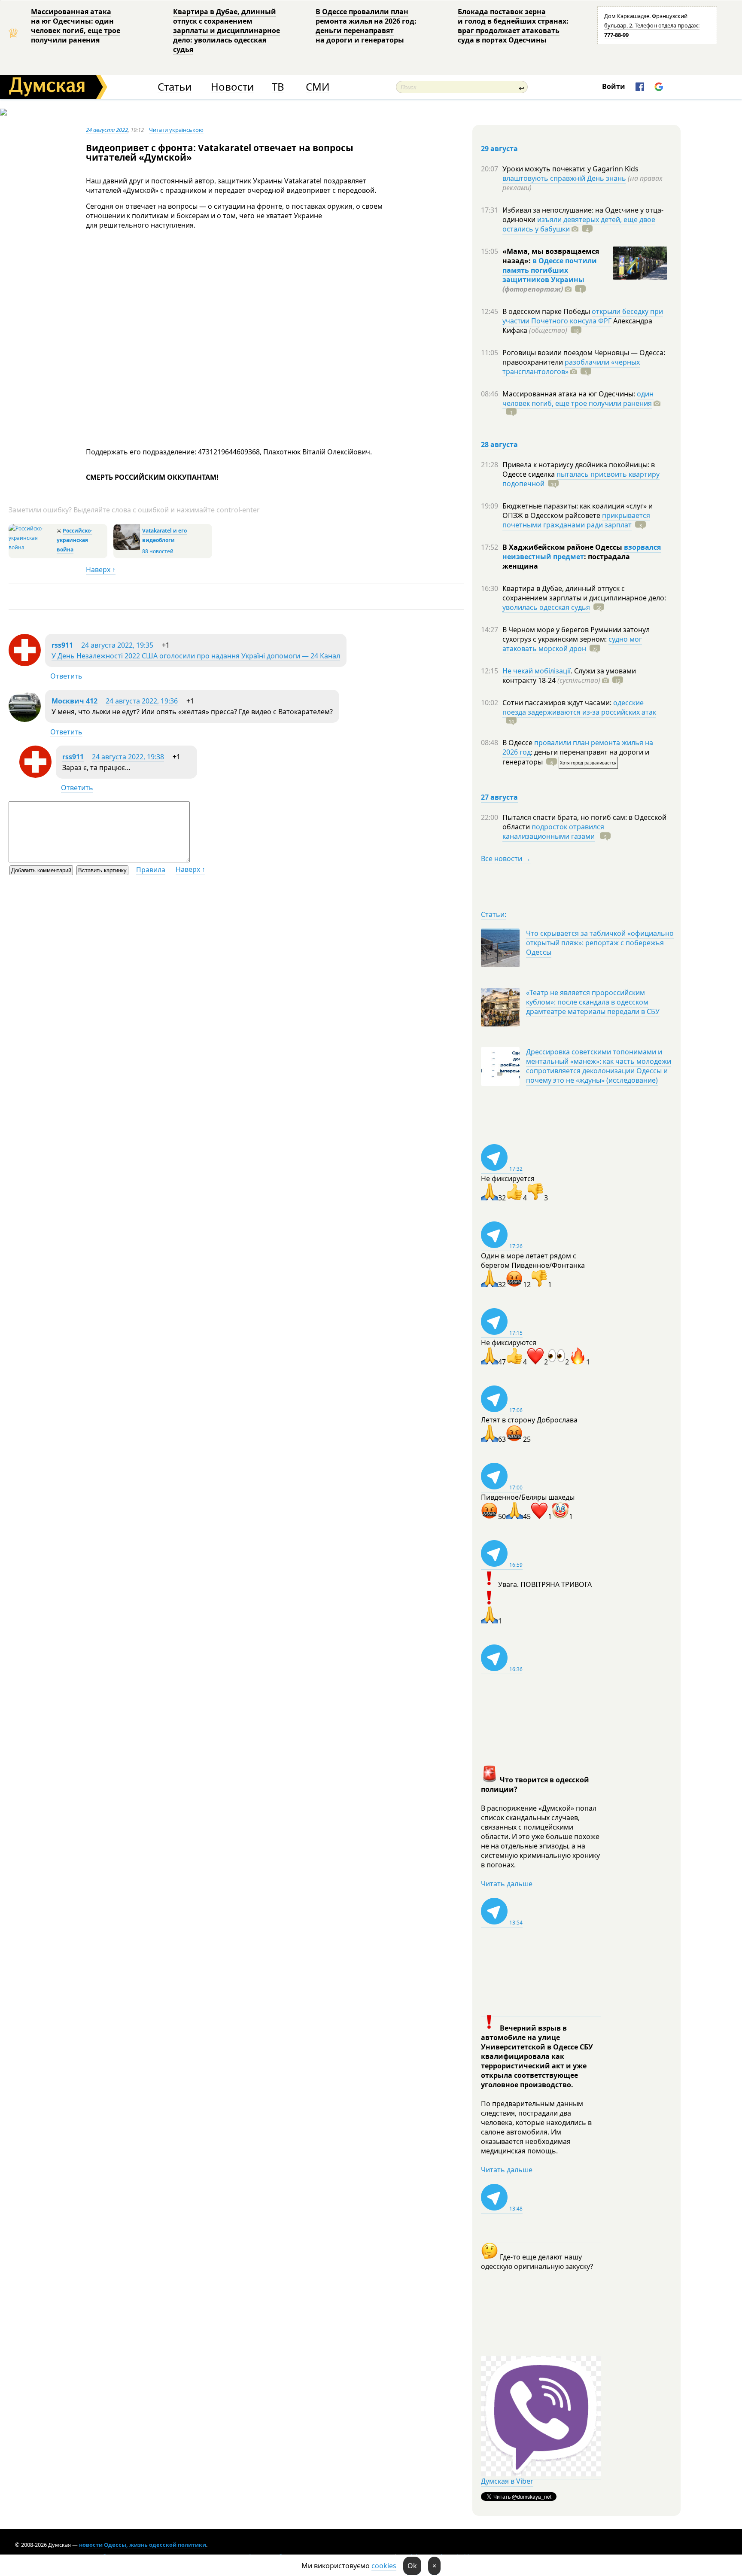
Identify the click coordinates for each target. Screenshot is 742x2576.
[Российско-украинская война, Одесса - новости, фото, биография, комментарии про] (32, 547)
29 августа (499, 149)
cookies (384, 2566)
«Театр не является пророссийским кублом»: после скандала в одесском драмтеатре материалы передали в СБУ (593, 1002)
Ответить (66, 676)
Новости (232, 87)
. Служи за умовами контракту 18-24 (569, 676)
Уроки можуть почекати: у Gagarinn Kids (570, 169)
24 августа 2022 (107, 130)
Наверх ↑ (101, 569)
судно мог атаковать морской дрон (572, 644)
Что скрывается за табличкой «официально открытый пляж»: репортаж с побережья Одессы (600, 943)
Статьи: (494, 914)
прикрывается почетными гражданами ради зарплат (576, 520)
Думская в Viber (507, 2481)
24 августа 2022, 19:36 (142, 701)
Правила (151, 870)
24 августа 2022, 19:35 (117, 645)
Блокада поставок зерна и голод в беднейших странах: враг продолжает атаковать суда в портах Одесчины (513, 26)
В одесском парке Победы (547, 311)
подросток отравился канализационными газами (553, 831)
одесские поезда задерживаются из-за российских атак (579, 707)
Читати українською (176, 130)
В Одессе (518, 743)
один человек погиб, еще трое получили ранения (578, 399)
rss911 (62, 645)
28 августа (499, 445)
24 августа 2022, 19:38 (128, 757)
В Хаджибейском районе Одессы (563, 547)
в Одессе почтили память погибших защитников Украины (550, 270)
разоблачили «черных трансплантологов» (571, 367)
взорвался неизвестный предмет (582, 552)
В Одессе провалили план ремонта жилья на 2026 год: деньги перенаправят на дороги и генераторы (366, 26)
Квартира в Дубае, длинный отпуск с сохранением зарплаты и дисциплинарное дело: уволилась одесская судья (227, 30)
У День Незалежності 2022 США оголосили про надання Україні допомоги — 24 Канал (196, 656)
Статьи (175, 87)
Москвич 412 (75, 701)
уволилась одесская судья (546, 607)
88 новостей (158, 551)
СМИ (318, 87)
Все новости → (506, 859)
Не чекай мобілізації (537, 671)
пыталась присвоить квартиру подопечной (581, 479)
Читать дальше (507, 1884)
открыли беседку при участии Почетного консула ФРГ (583, 316)
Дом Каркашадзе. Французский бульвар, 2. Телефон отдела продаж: (652, 25)
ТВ (278, 87)
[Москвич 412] (25, 719)
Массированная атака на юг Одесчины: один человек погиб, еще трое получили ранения (76, 26)
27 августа (499, 797)
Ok (412, 2566)
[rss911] (25, 664)
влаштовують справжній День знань (564, 178)
